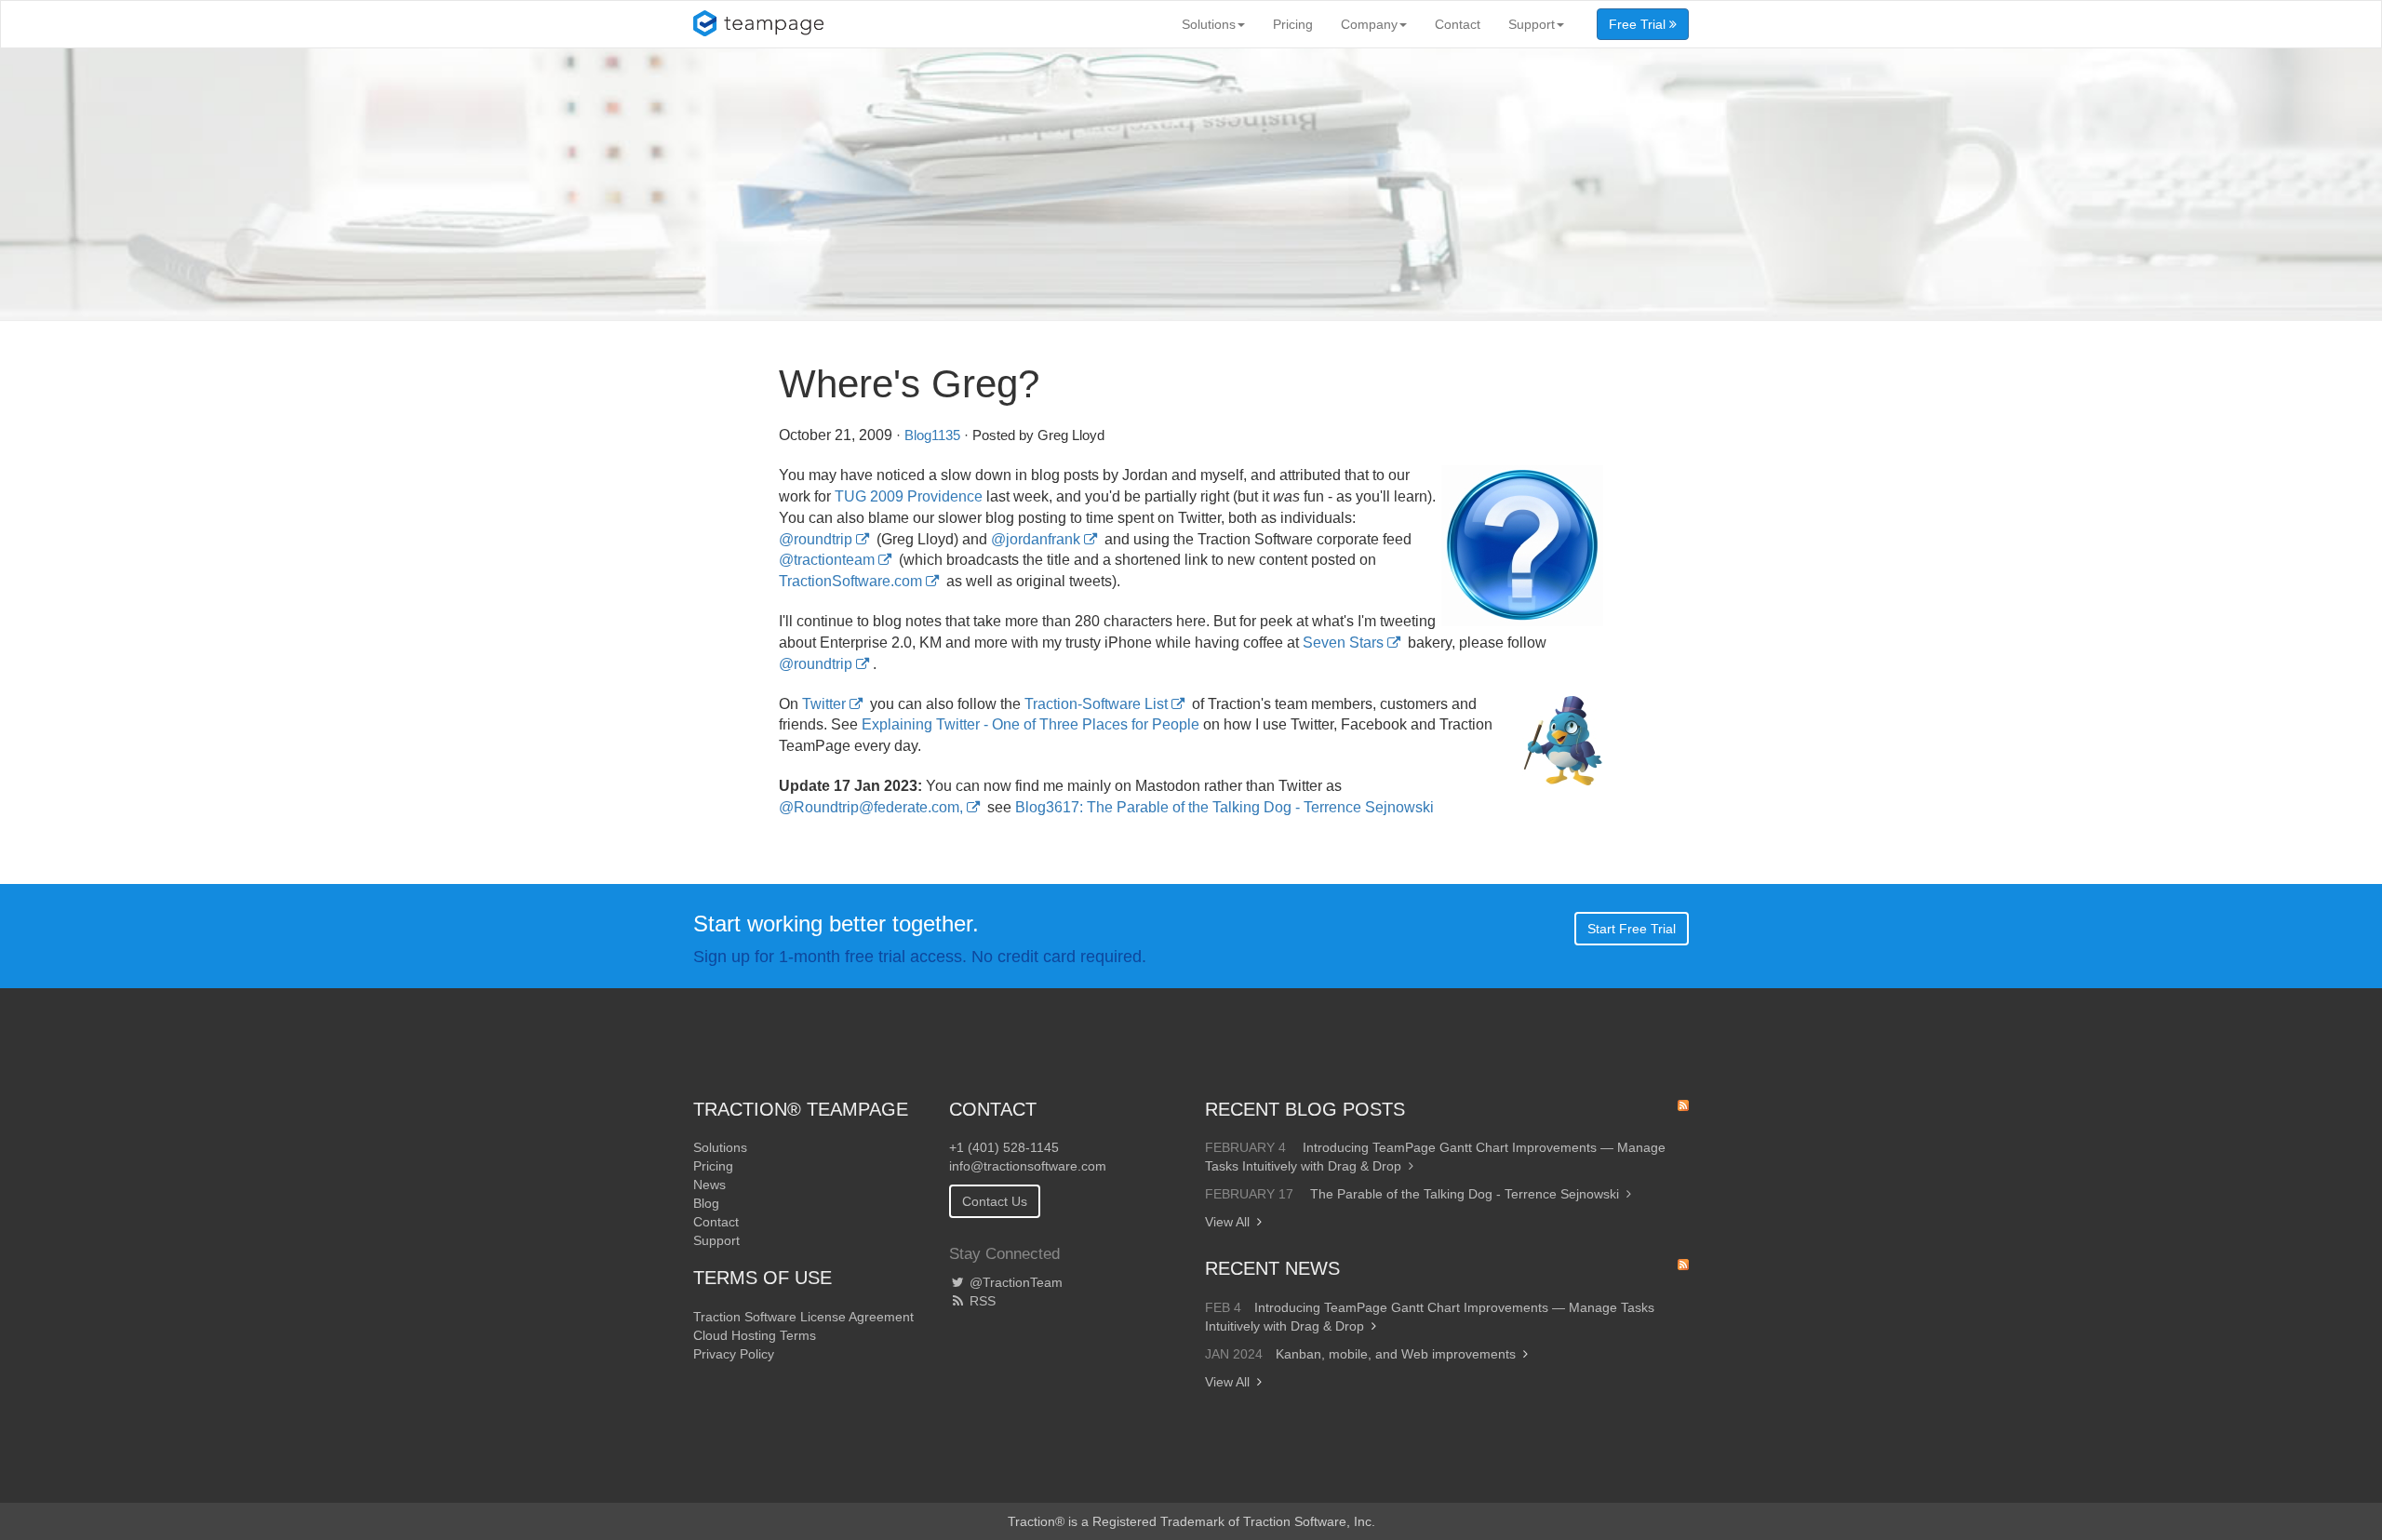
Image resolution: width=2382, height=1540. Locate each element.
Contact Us (995, 1201)
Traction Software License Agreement (803, 1317)
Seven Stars (1343, 643)
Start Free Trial (1632, 929)
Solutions (1209, 24)
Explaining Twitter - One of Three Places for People (1030, 724)
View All (1227, 1222)
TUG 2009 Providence (909, 496)
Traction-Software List (1096, 704)
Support (1532, 24)
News (709, 1185)
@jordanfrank (1036, 539)
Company (1369, 24)
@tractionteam (827, 560)
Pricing (1293, 24)
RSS (981, 1301)
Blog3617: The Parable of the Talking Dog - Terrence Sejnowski (1224, 807)
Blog (706, 1203)
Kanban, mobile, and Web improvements (1396, 1354)
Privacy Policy (734, 1354)
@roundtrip (816, 539)
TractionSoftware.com (850, 581)
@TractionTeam (1014, 1282)
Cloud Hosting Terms (755, 1335)
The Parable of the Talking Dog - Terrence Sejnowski (1465, 1194)
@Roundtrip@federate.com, (871, 807)
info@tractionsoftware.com (1028, 1166)
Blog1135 (932, 435)
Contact (1458, 24)
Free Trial (1639, 24)
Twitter (824, 704)
